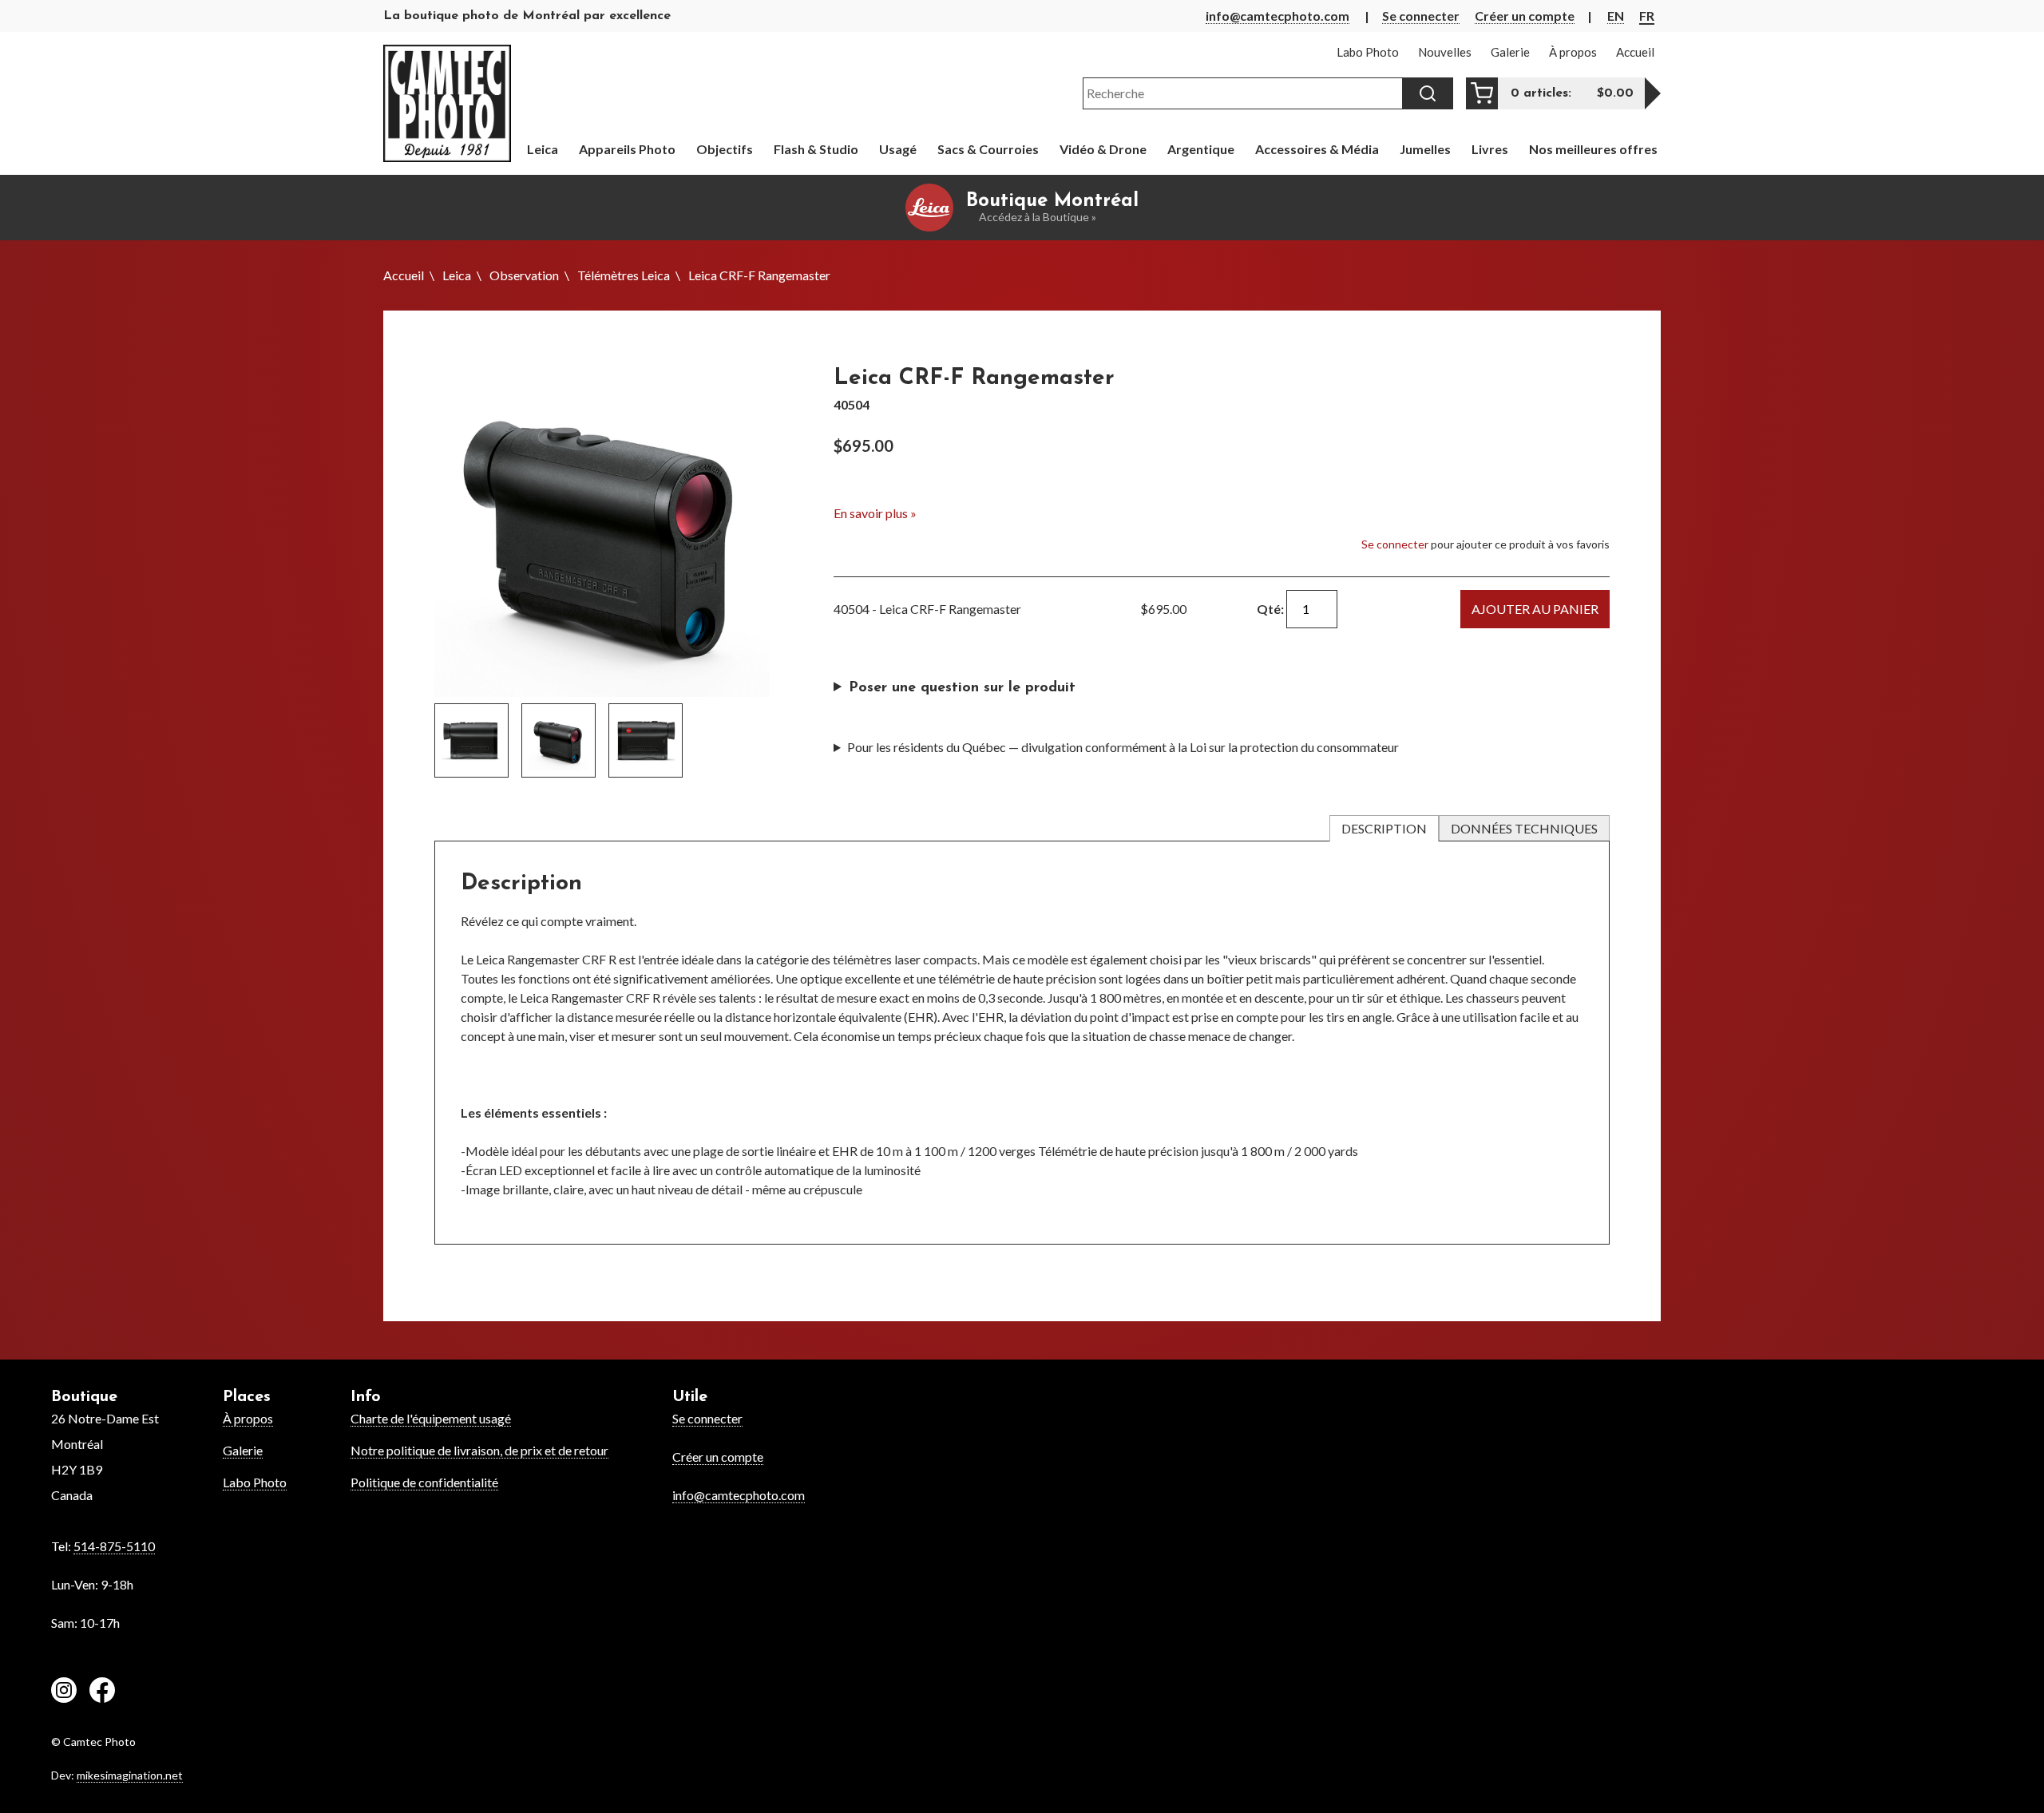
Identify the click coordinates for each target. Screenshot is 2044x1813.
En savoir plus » (875, 513)
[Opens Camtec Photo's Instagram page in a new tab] (64, 1692)
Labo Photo (255, 1482)
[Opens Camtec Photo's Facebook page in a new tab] (102, 1692)
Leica (457, 275)
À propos (248, 1418)
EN (1616, 16)
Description (1384, 828)
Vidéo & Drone (1103, 149)
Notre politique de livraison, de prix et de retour (479, 1450)
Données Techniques (1524, 828)
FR (1647, 16)
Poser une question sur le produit (962, 688)
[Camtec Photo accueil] (447, 103)
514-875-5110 (114, 1546)
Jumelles (1425, 149)
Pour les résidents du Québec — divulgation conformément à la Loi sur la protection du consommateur (1123, 747)
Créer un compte (1525, 16)
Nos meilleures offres (1593, 149)
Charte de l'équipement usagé (431, 1418)
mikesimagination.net (130, 1775)
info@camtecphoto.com (1277, 16)
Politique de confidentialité (424, 1482)
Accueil (404, 275)
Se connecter (1421, 16)
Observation (524, 275)
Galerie (243, 1450)
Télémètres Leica (624, 275)
